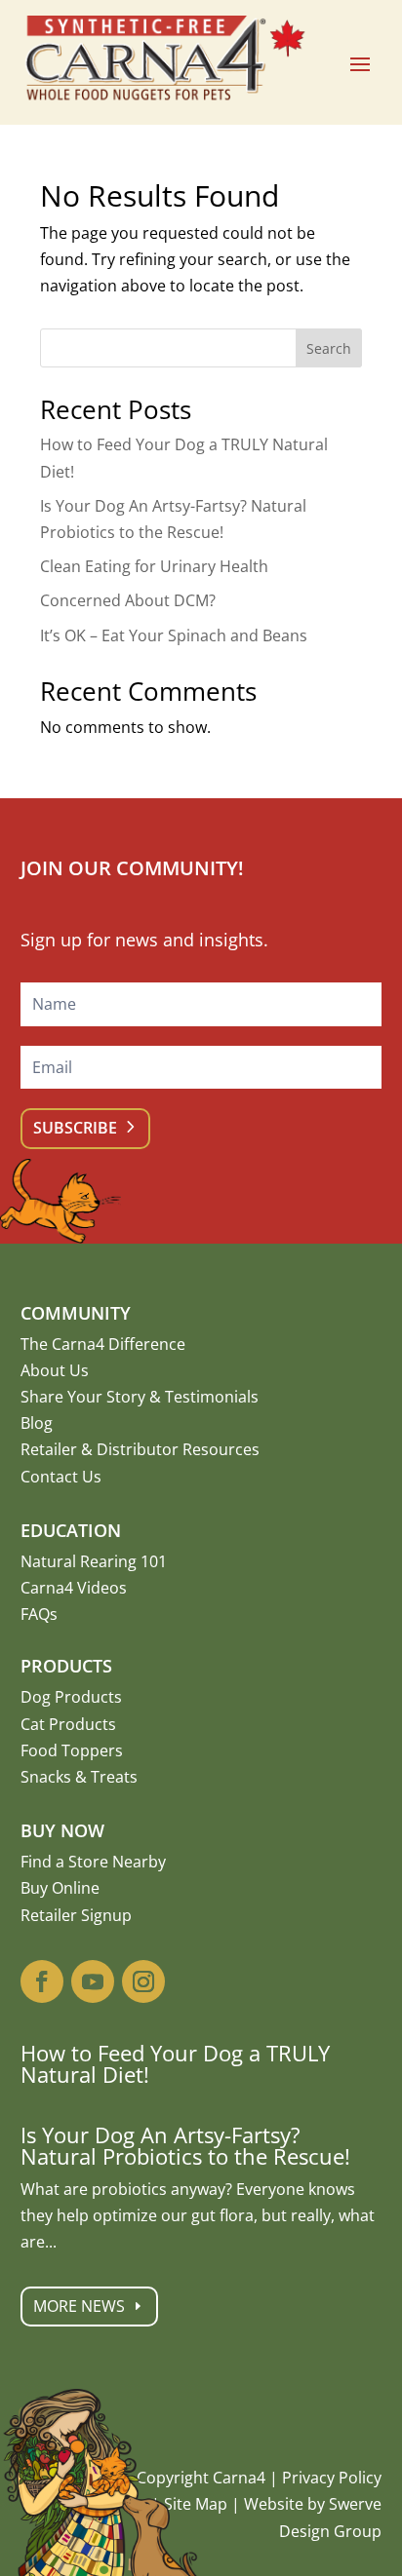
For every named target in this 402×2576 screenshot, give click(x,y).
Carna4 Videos (74, 1588)
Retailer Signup (76, 1915)
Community (76, 1313)
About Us (55, 1370)
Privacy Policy (332, 2478)
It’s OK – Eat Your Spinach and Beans (174, 635)
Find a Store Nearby (93, 1862)
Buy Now (62, 1830)
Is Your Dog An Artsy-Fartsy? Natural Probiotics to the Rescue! (185, 2145)
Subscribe (75, 1128)
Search (329, 348)
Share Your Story (83, 1397)
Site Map (196, 2504)
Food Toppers (72, 1750)
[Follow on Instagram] (143, 1981)
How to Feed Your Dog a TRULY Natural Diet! (175, 2063)
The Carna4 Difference (103, 1344)
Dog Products (71, 1697)
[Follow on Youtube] (93, 1981)
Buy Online (60, 1888)
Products (66, 1666)
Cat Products (68, 1724)
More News (79, 2306)
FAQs (39, 1614)
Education (71, 1530)
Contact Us (61, 1477)
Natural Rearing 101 (94, 1561)
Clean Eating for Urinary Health (154, 566)
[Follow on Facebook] (42, 1981)
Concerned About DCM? (128, 600)
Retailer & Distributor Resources (140, 1449)
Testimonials (212, 1397)
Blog (37, 1423)
